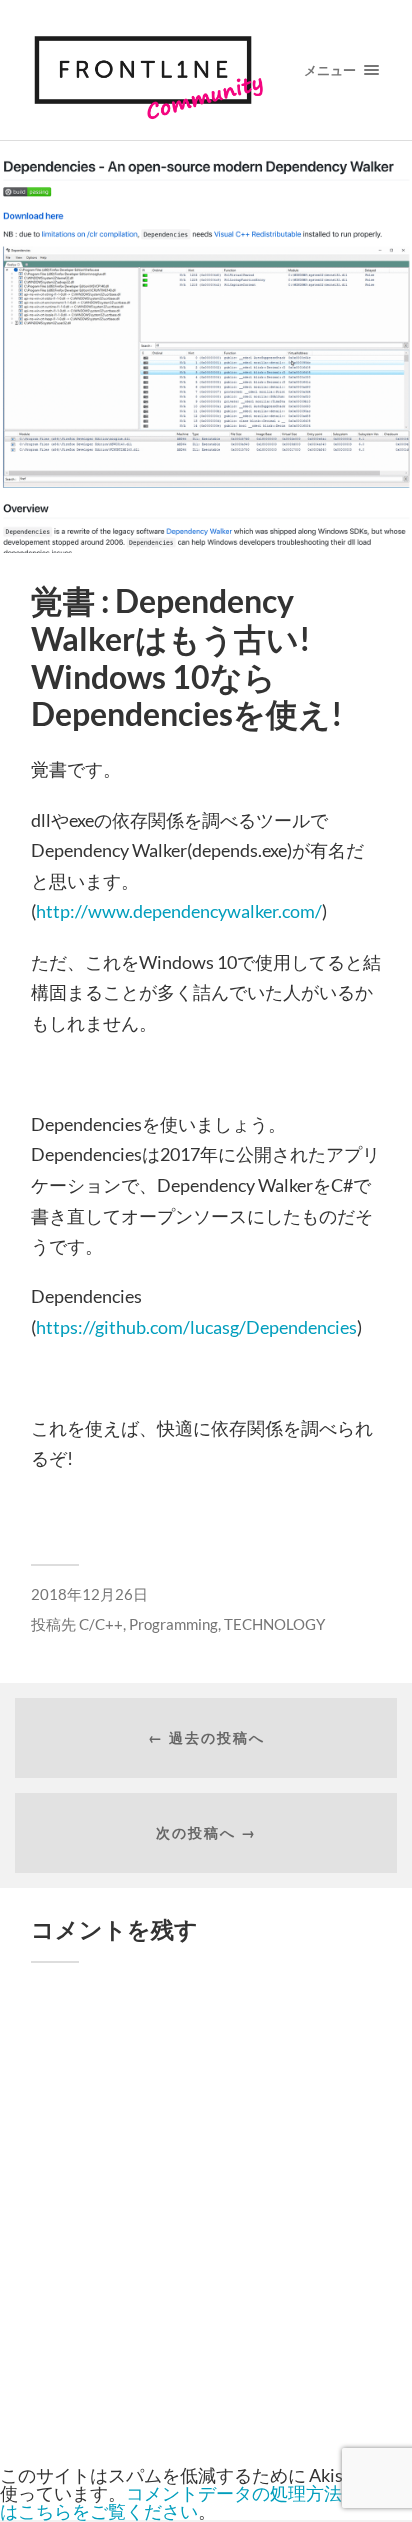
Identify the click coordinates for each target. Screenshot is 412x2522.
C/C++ (101, 1624)
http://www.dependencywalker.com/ (179, 911)
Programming (173, 1624)
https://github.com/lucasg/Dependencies (196, 1327)
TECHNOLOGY (274, 1624)
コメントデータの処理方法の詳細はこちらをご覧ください (198, 2502)
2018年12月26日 (89, 1594)
